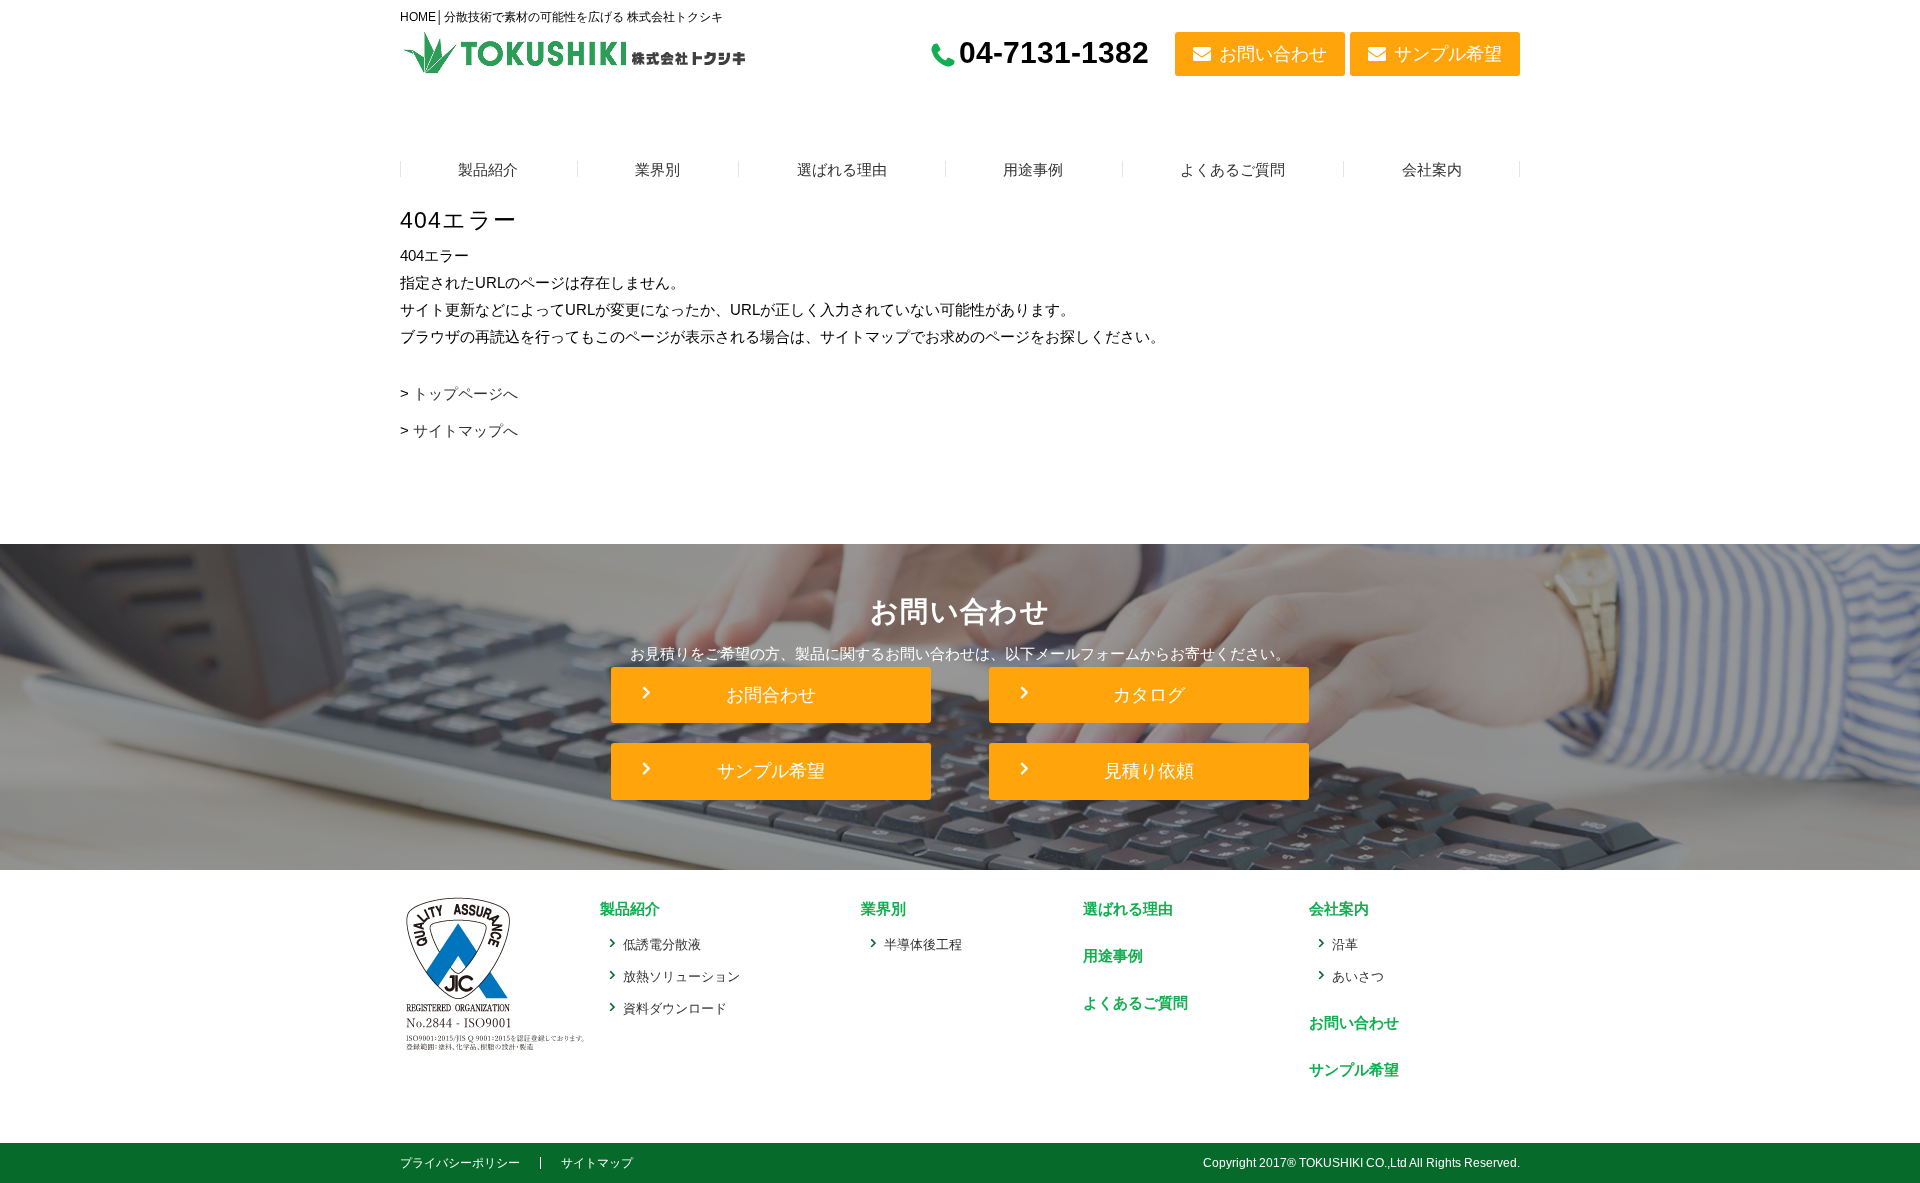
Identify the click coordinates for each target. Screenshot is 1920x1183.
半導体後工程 (923, 944)
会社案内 (1432, 169)
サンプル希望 (1448, 54)
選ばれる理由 (842, 169)
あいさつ (1358, 976)
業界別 (657, 169)
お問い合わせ (1273, 54)
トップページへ (465, 393)
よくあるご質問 (1232, 169)
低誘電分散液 (662, 944)
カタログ (1149, 695)
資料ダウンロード (675, 1008)
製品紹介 (488, 169)
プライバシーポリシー (460, 1163)
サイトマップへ (465, 430)
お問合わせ (771, 695)
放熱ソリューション (681, 976)
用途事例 (1033, 169)
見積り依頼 (1149, 771)
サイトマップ (597, 1163)
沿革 (1345, 944)
